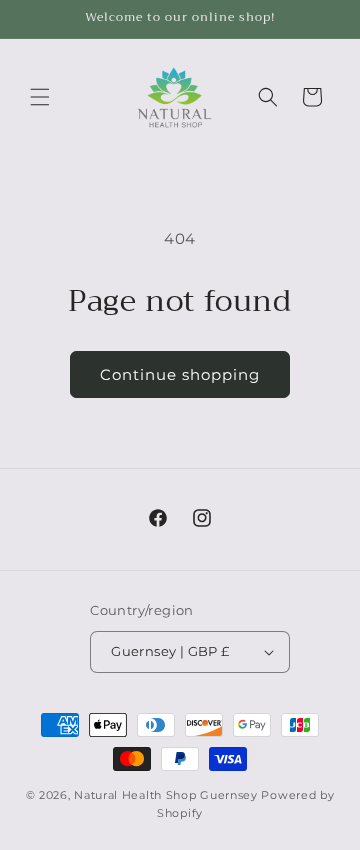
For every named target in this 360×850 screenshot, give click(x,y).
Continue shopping (180, 374)
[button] (40, 97)
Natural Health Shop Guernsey (166, 795)
